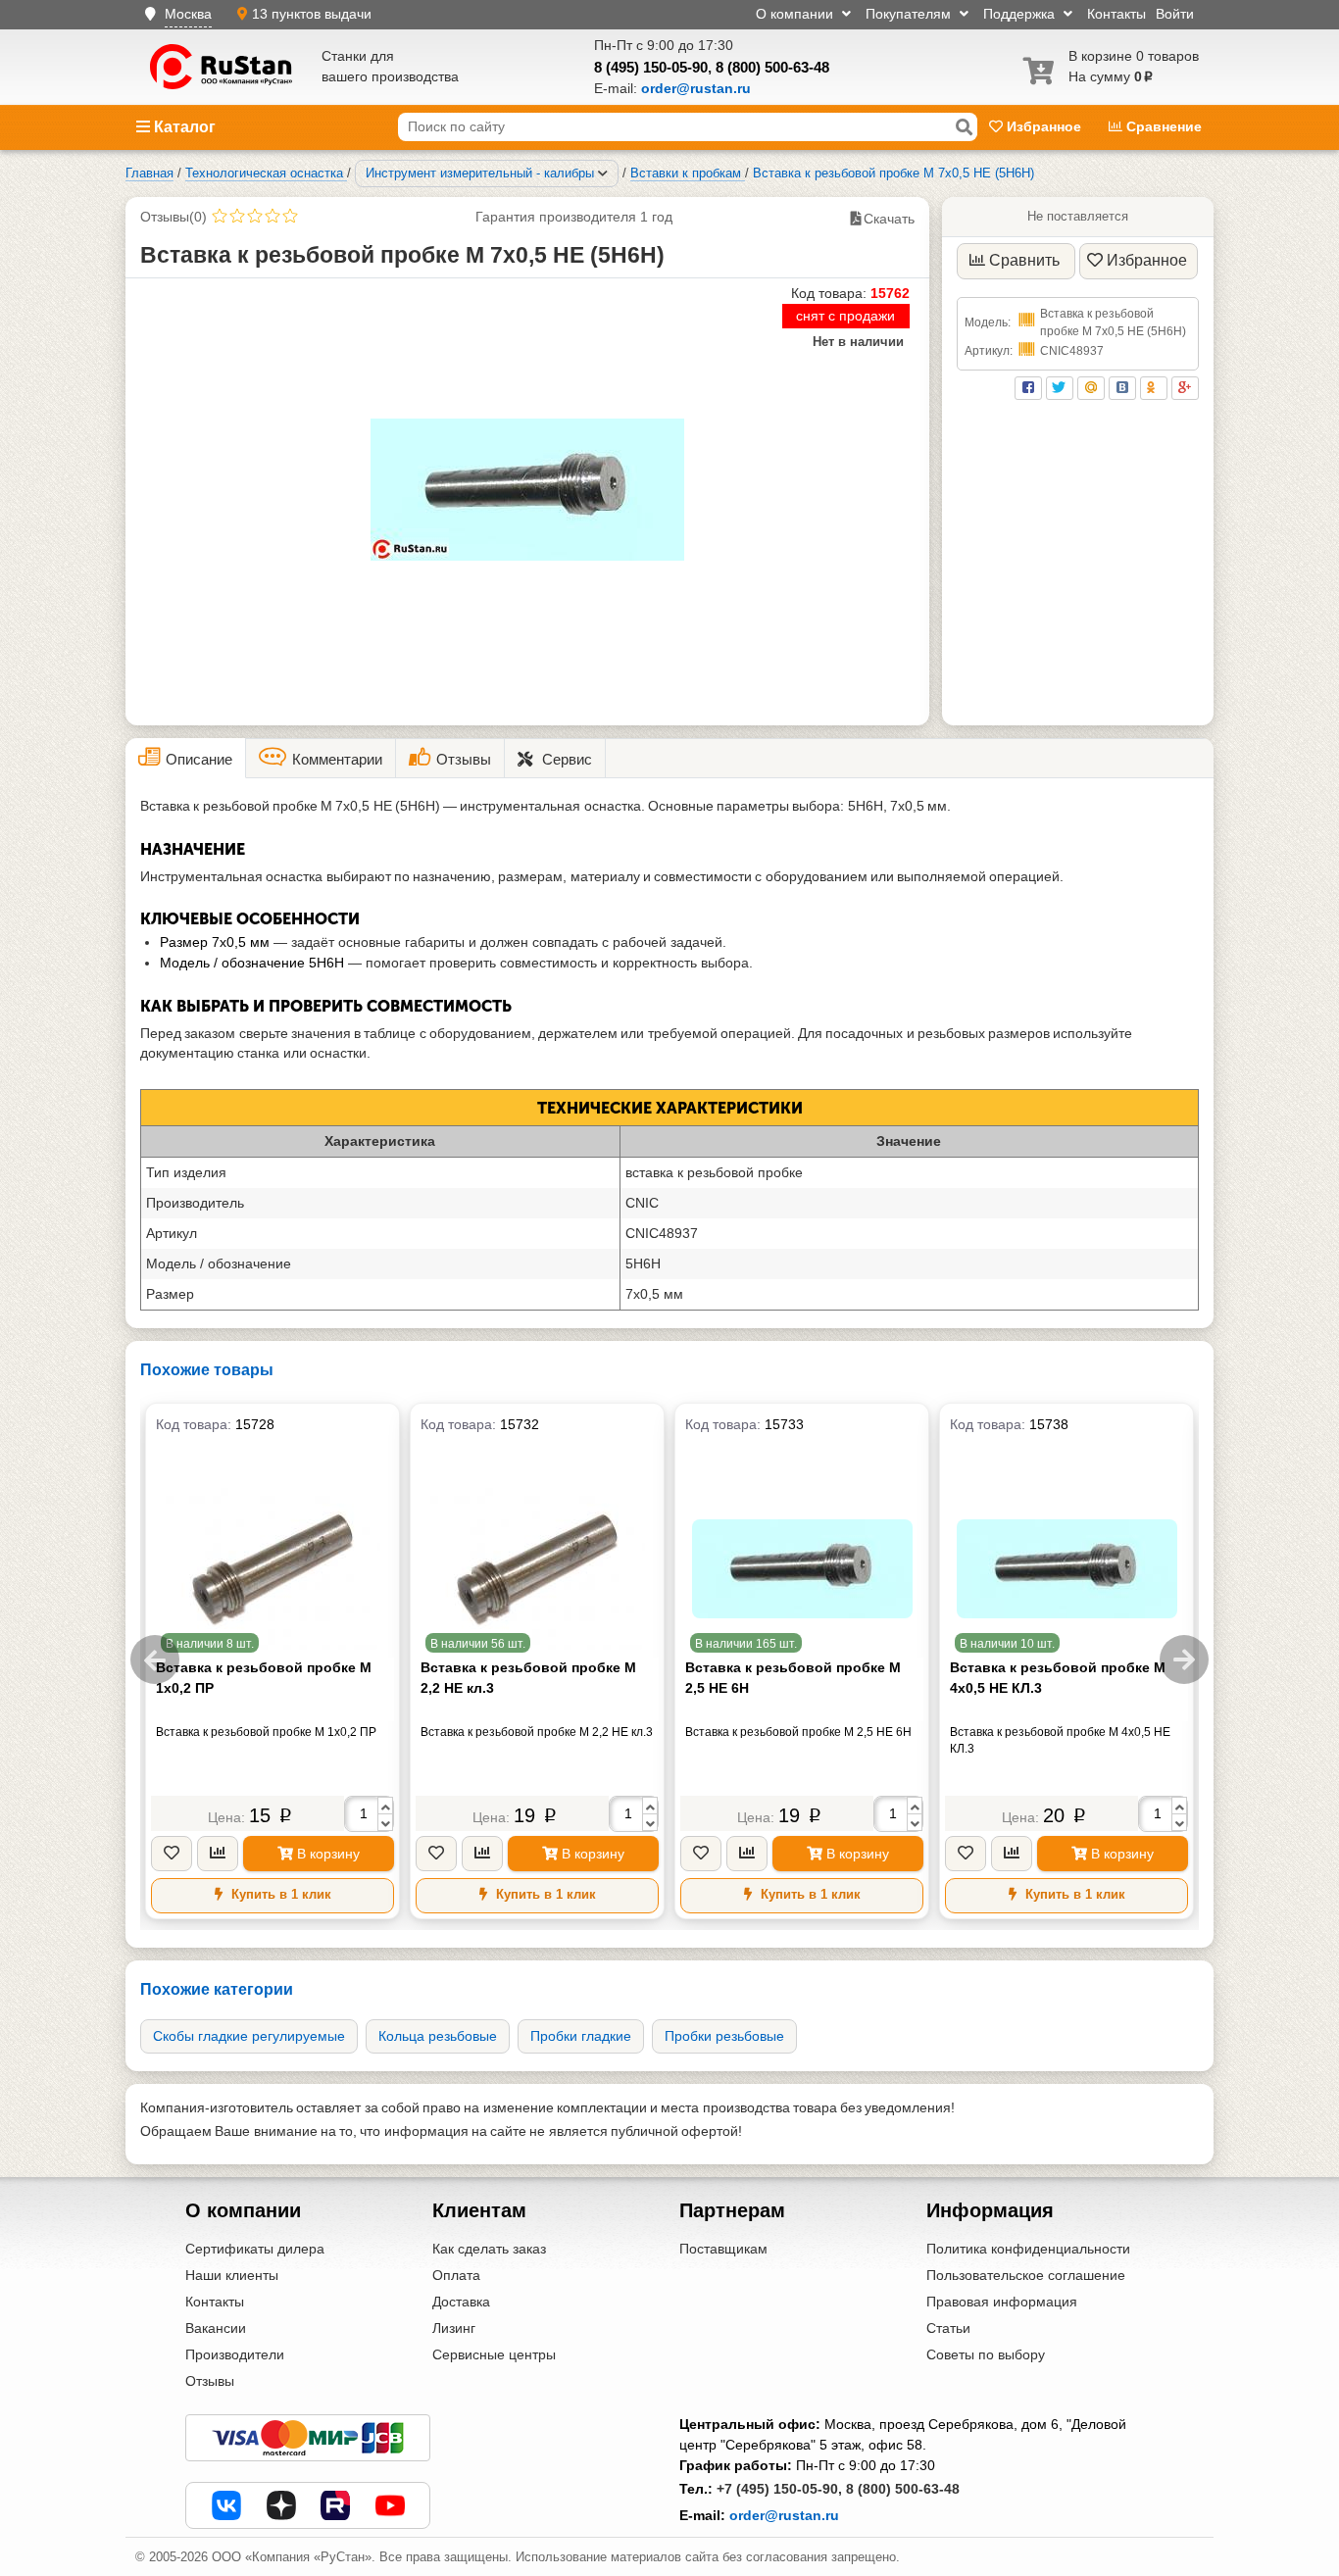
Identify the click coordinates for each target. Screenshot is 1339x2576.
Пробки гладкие (581, 2036)
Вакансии (216, 2328)
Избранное (1044, 126)
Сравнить (1024, 260)
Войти (1175, 14)
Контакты (1116, 14)
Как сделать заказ (489, 2249)
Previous (155, 1660)
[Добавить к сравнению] (218, 1854)
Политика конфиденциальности (1028, 2249)
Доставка (461, 2302)
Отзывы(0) (174, 217)
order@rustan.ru (784, 2515)
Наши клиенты (232, 2275)
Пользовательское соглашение (1026, 2275)
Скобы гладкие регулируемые (249, 2036)
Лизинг (454, 2328)
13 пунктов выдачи (312, 14)
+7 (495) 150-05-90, (779, 2489)
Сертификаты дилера (255, 2249)
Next (1184, 1660)
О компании (796, 14)
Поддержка (1021, 14)
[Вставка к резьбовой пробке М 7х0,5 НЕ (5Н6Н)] (527, 490)
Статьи (948, 2328)
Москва (188, 14)
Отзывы (210, 2381)
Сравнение (1162, 126)
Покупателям (910, 14)
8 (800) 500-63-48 (772, 67)
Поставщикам (723, 2249)
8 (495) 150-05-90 (651, 67)
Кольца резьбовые (438, 2036)
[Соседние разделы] (603, 173)
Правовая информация (1002, 2302)
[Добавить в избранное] (172, 1854)
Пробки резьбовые (724, 2036)
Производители (235, 2354)
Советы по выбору (986, 2354)
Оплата (456, 2275)
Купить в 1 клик (279, 1894)
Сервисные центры (494, 2354)
